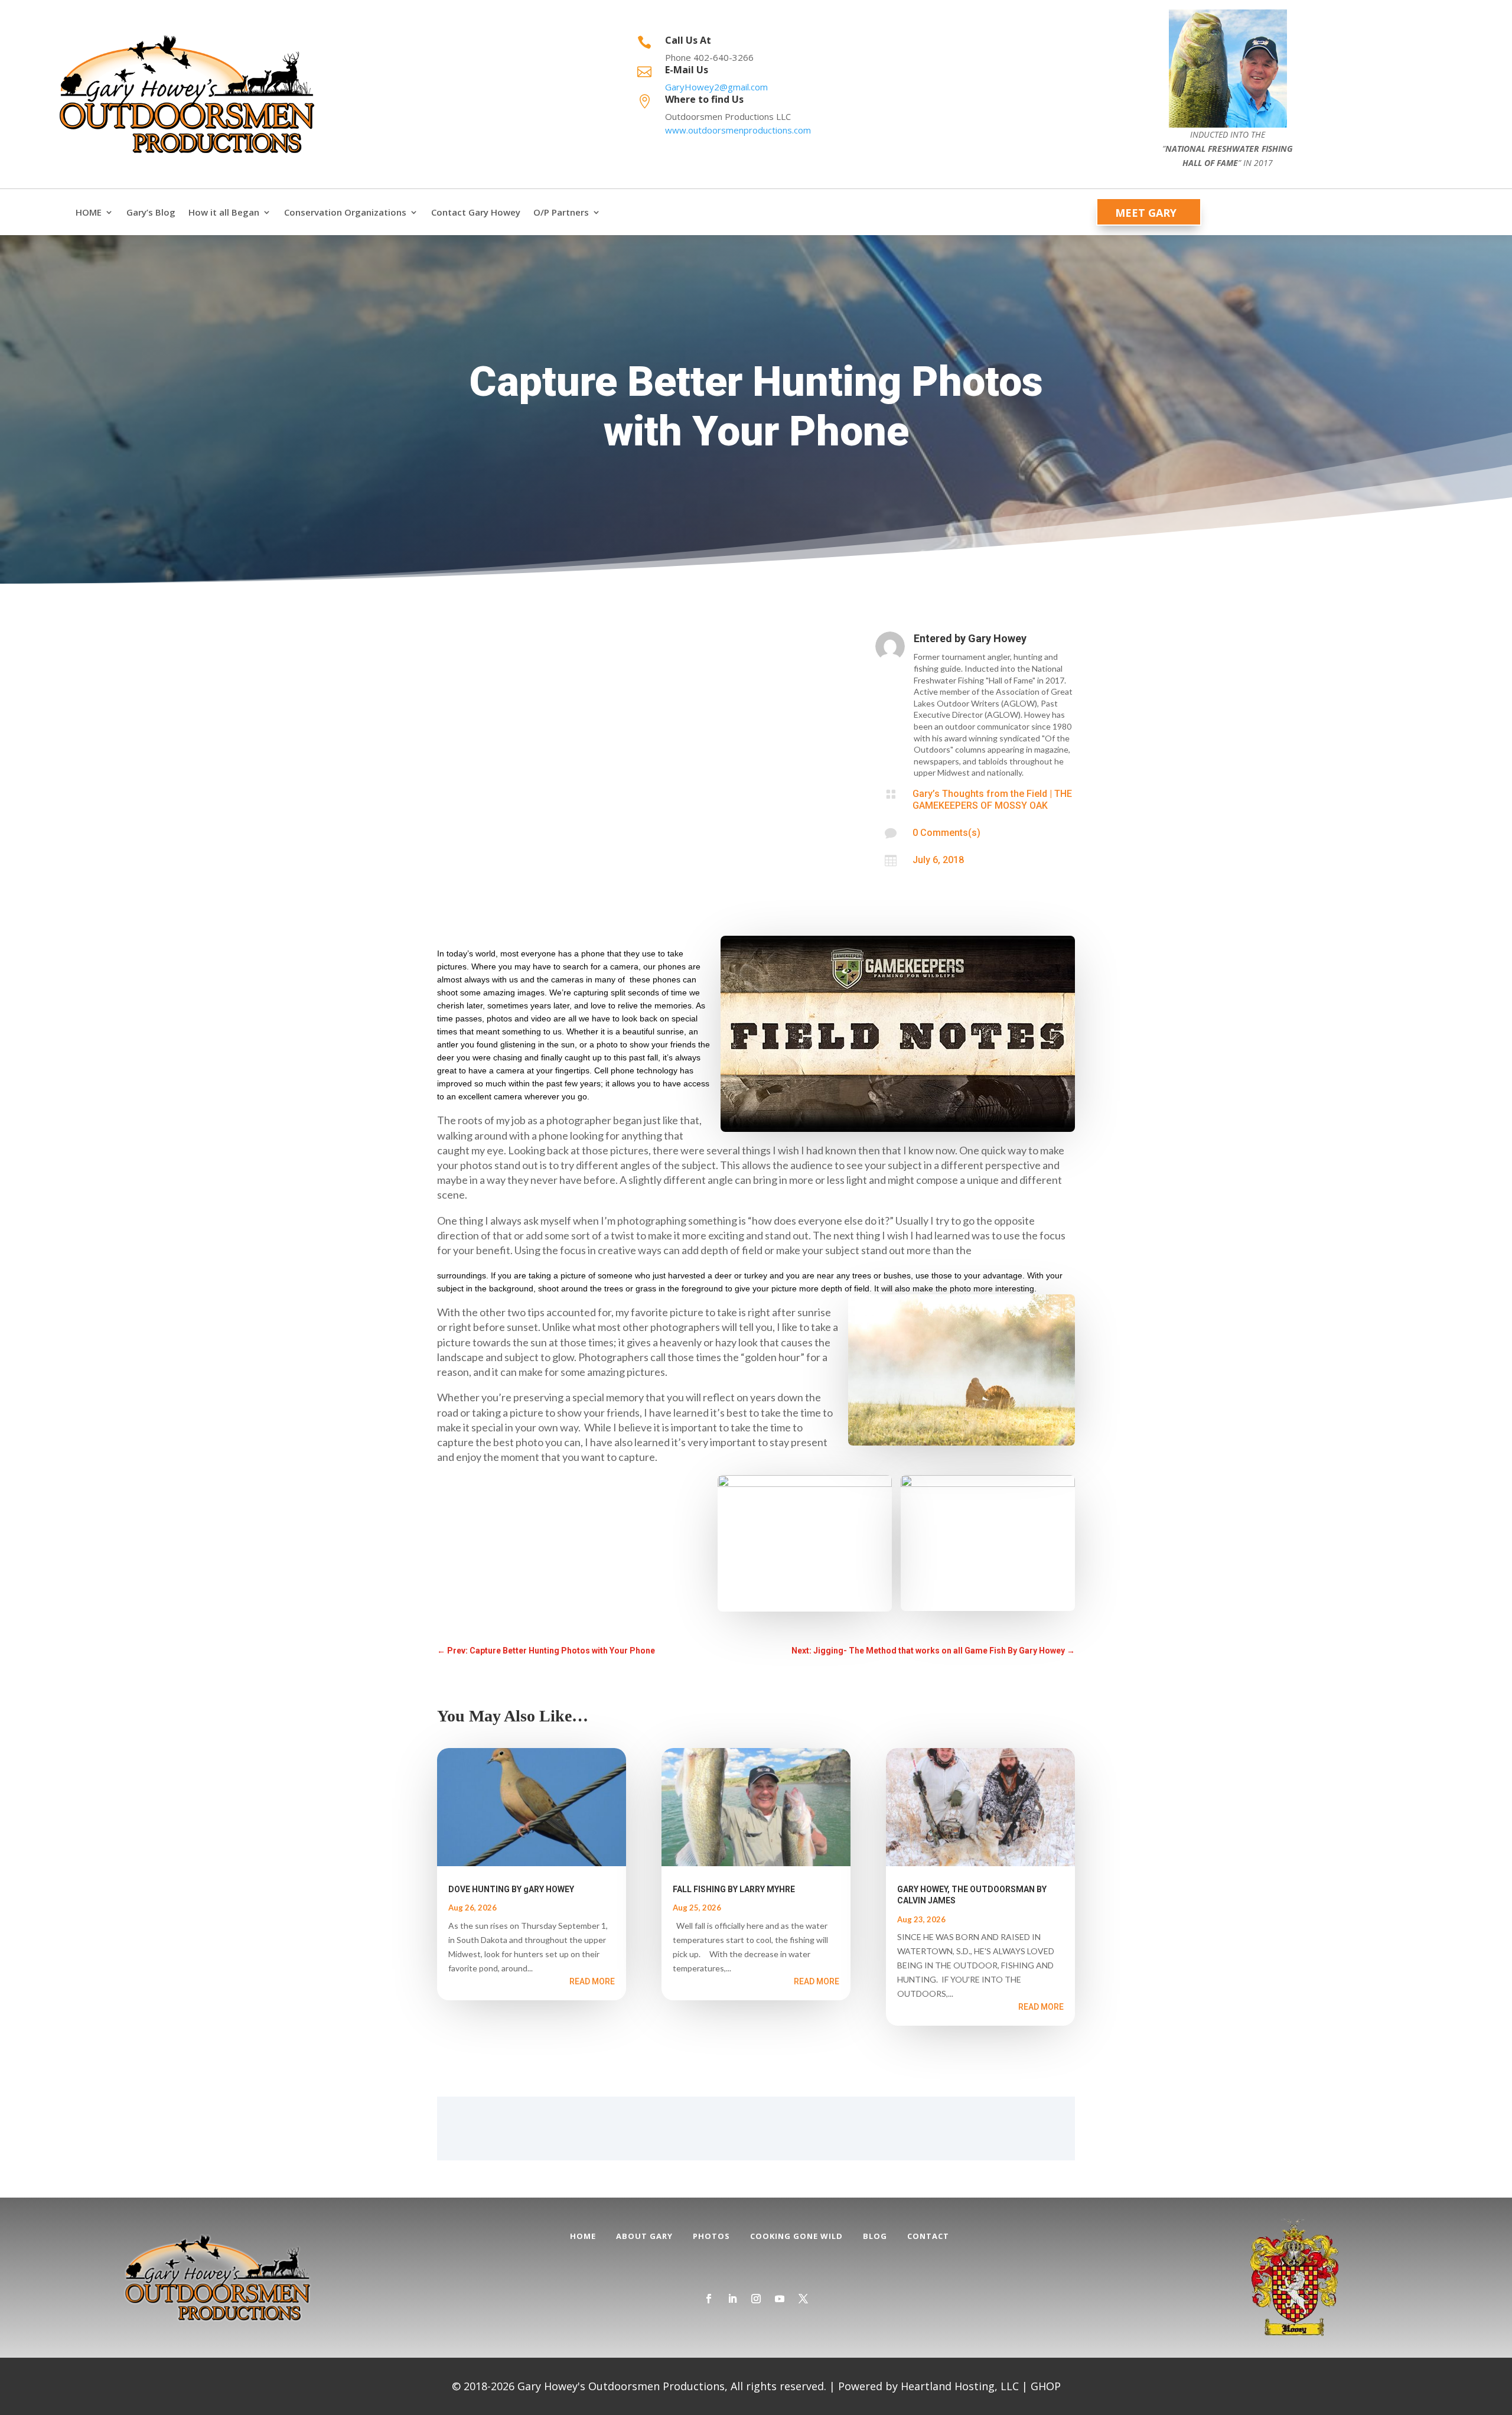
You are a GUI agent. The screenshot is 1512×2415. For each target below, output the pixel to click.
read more (592, 1981)
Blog (875, 2236)
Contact (928, 2236)
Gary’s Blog (151, 212)
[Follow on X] (803, 2299)
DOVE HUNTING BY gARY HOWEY (511, 1889)
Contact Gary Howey (476, 212)
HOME (89, 212)
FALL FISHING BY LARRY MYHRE (734, 1889)
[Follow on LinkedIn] (732, 2299)
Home (583, 2236)
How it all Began (224, 212)
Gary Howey (997, 638)
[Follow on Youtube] (780, 2299)
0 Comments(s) (946, 833)
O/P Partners (561, 212)
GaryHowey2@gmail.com (716, 87)
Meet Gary (1146, 213)
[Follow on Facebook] (709, 2299)
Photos (711, 2236)
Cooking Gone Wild (796, 2236)
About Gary (644, 2236)
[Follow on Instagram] (756, 2299)
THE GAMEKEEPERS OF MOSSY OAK (992, 800)
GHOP (1046, 2386)
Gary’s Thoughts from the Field (980, 794)
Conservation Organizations (345, 212)
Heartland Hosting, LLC (960, 2386)
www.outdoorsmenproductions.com (738, 130)
